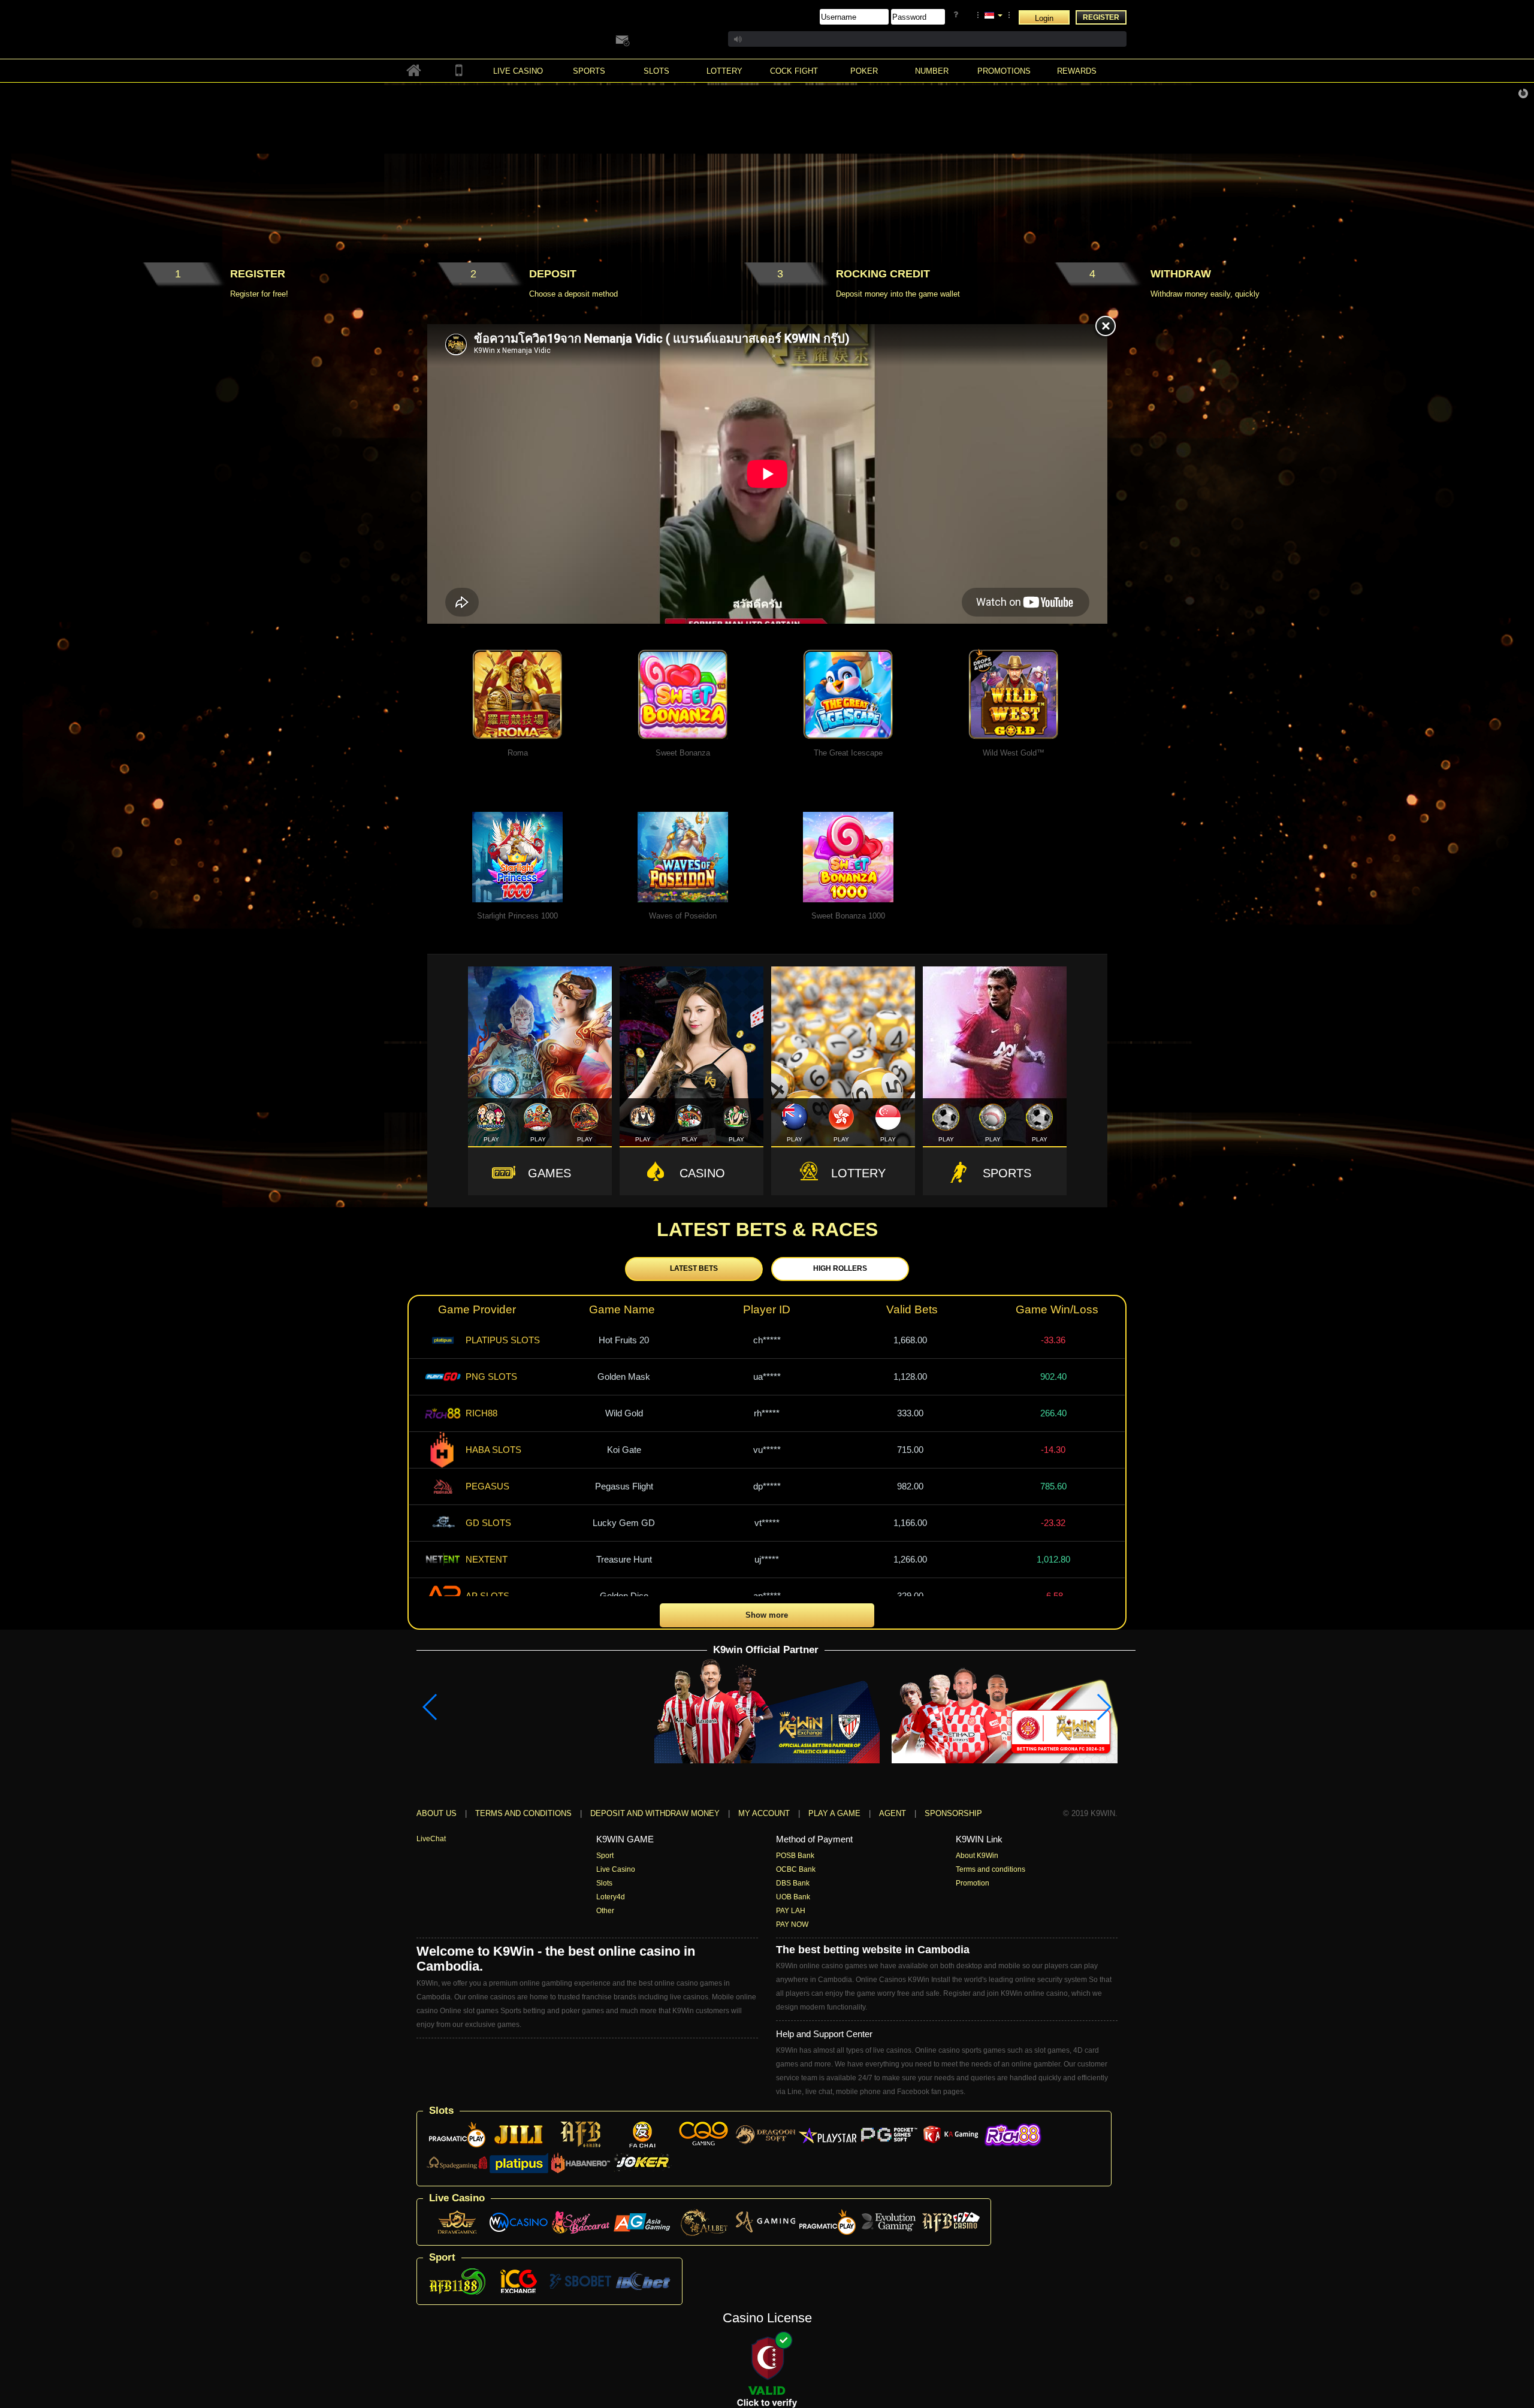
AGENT (894, 1813)
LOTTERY (858, 1173)
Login (1044, 18)
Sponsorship (953, 1813)
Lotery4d (611, 1897)
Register (1101, 17)
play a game (834, 1813)
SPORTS (1007, 1173)
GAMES (549, 1173)
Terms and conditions (523, 1813)
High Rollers (840, 1268)
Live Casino (616, 1869)
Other (605, 1911)
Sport (605, 1856)
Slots (604, 1883)
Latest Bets (694, 1268)
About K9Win (977, 1856)
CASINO (702, 1173)
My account (764, 1813)
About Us (437, 1813)
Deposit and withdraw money (655, 1813)
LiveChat (431, 1839)
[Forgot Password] (958, 15)
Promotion (973, 1883)
